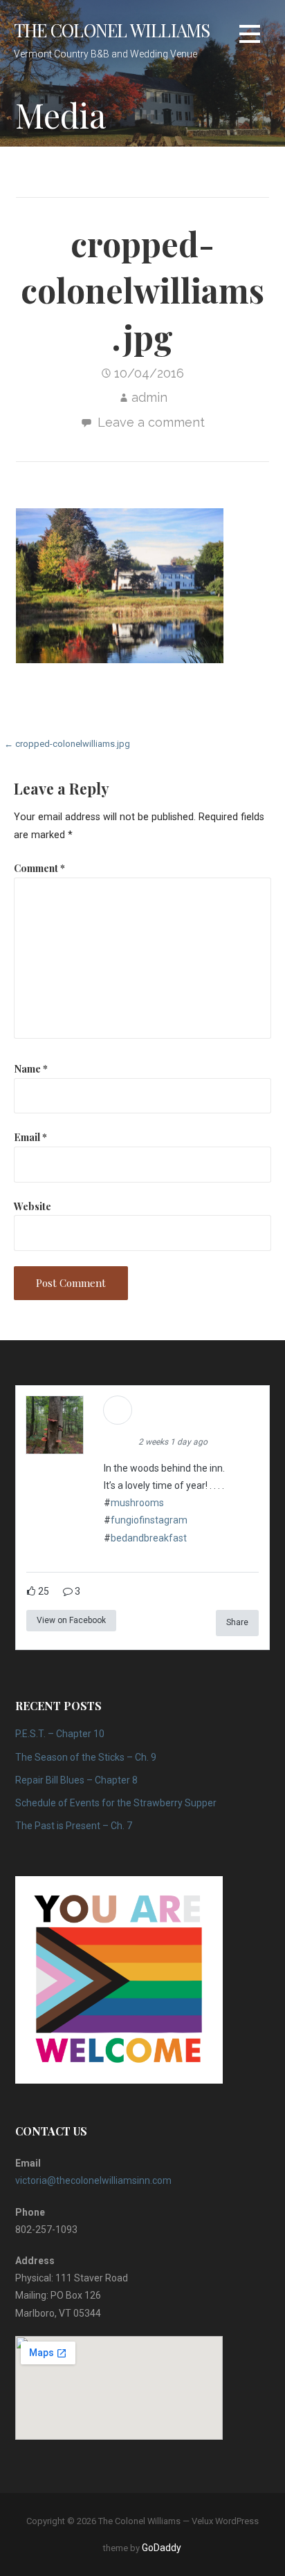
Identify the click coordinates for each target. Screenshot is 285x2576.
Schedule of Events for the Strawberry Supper (116, 1803)
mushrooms (137, 1503)
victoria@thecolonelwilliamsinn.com (93, 2180)
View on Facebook (71, 1620)
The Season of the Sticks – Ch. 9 (86, 1757)
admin (149, 397)
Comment (39, 868)
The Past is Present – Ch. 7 (74, 1826)
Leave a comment (151, 422)
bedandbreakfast (149, 1538)
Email (30, 1137)
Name (31, 1068)
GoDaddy (162, 2548)
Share (237, 1622)
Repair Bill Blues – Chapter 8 (76, 1780)
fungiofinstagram (149, 1520)
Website (33, 1206)
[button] (250, 34)
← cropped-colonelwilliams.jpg (67, 744)
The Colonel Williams (112, 30)
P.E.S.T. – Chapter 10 (60, 1734)
